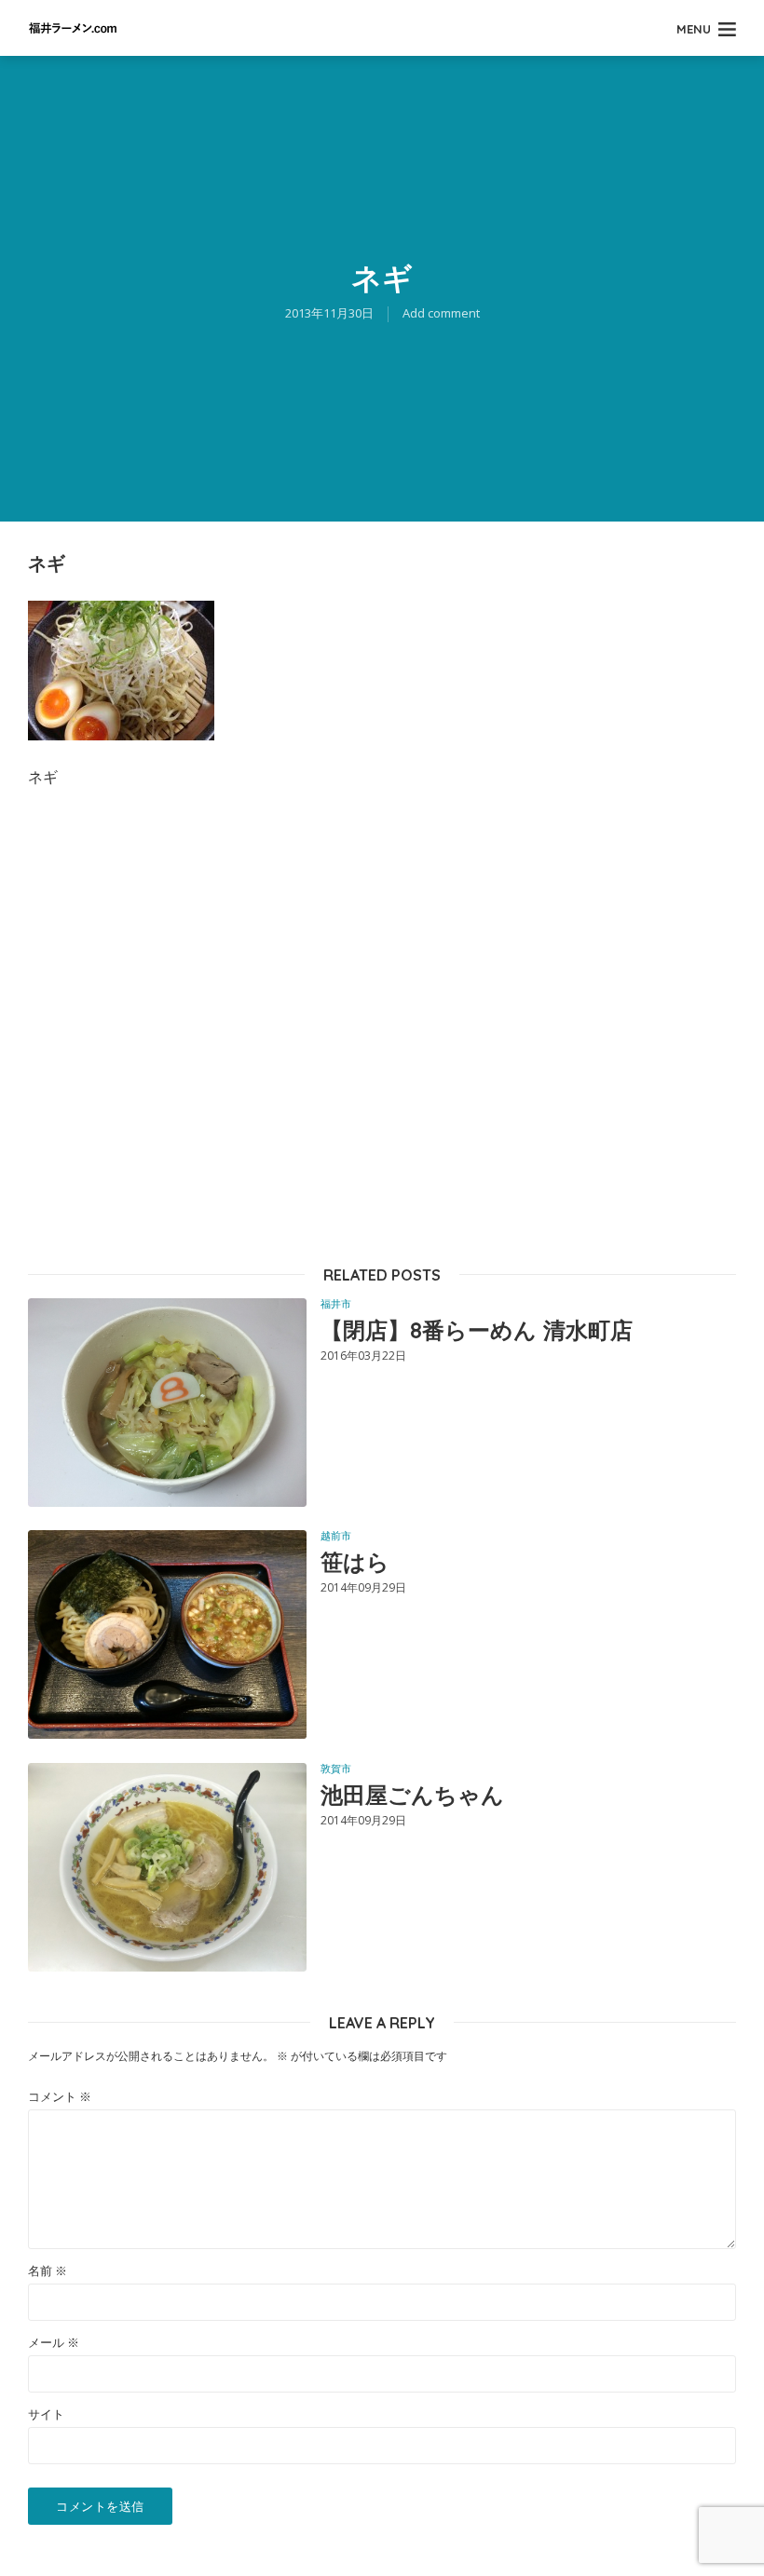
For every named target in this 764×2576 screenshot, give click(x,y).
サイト (46, 2414)
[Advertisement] (382, 1025)
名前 (48, 2271)
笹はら (355, 1562)
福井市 (336, 1303)
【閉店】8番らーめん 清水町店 (477, 1330)
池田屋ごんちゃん (412, 1795)
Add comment (441, 313)
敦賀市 (336, 1768)
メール (54, 2343)
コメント (60, 2097)
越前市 (336, 1535)
